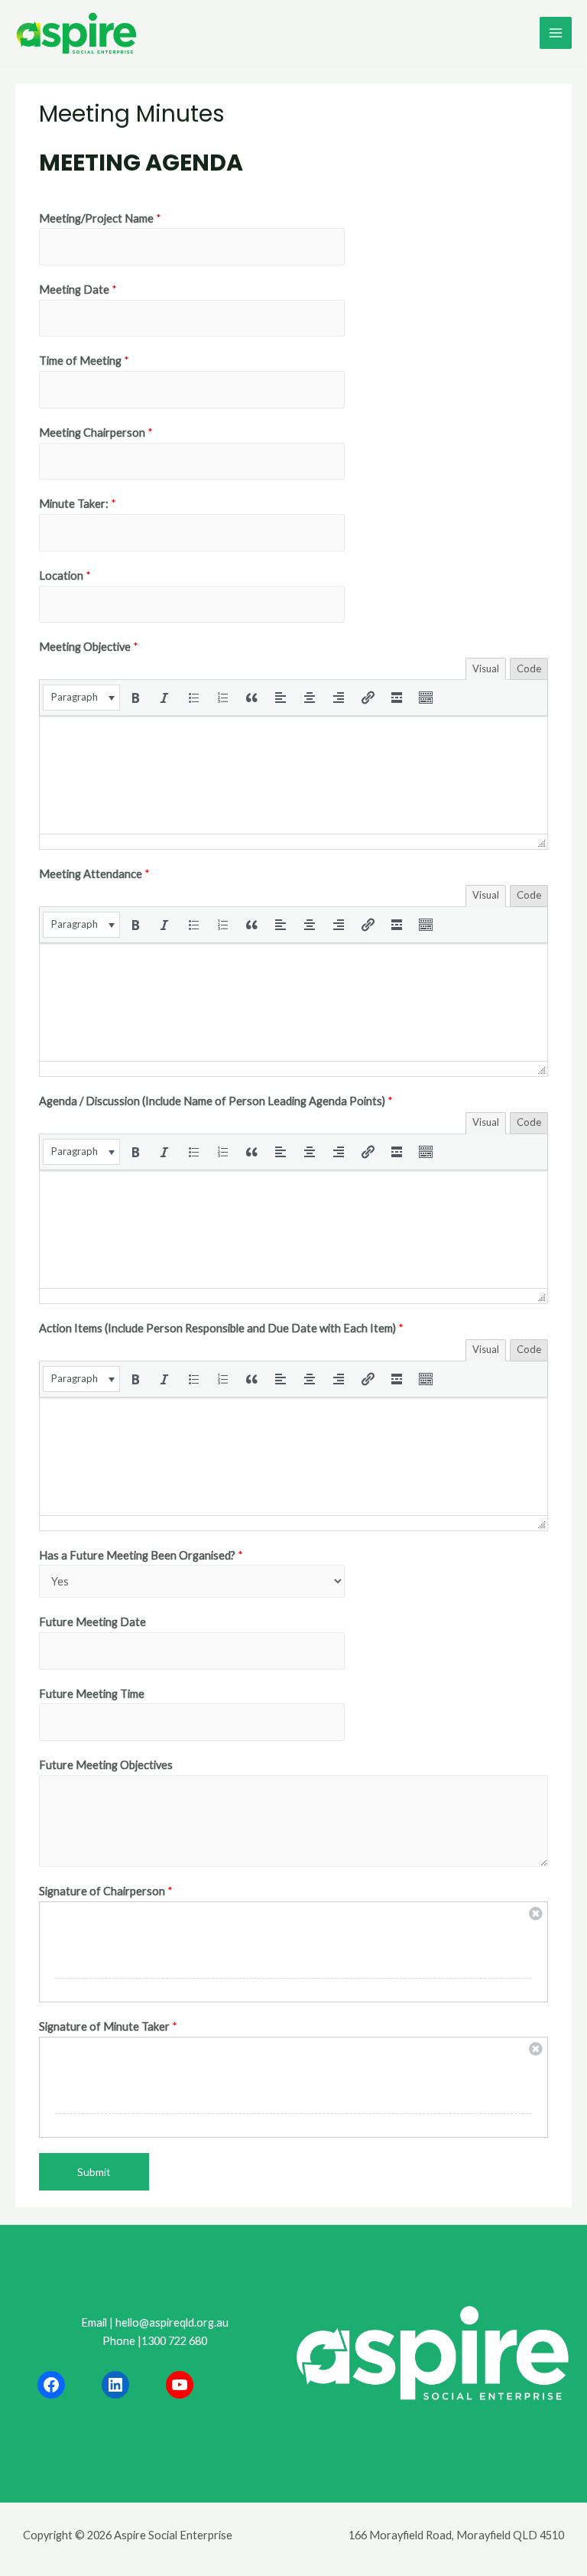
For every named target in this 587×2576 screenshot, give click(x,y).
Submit (94, 2172)
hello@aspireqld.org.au (172, 2322)
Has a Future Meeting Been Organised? (141, 1555)
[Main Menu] (556, 33)
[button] (81, 698)
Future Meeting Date (92, 1622)
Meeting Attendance (94, 874)
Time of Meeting (84, 361)
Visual (486, 668)
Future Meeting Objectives (106, 1765)
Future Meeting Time (92, 1694)
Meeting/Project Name (100, 218)
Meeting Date (78, 289)
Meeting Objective (89, 647)
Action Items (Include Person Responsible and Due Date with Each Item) (221, 1328)
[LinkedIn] (115, 2385)
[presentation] (81, 698)
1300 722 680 (174, 2341)
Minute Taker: (78, 504)
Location (65, 576)
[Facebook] (51, 2385)
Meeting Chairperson (96, 433)
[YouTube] (180, 2385)
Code (529, 668)
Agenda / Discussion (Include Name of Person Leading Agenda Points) (216, 1101)
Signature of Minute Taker (108, 2026)
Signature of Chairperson (106, 1891)
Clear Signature (536, 1914)
